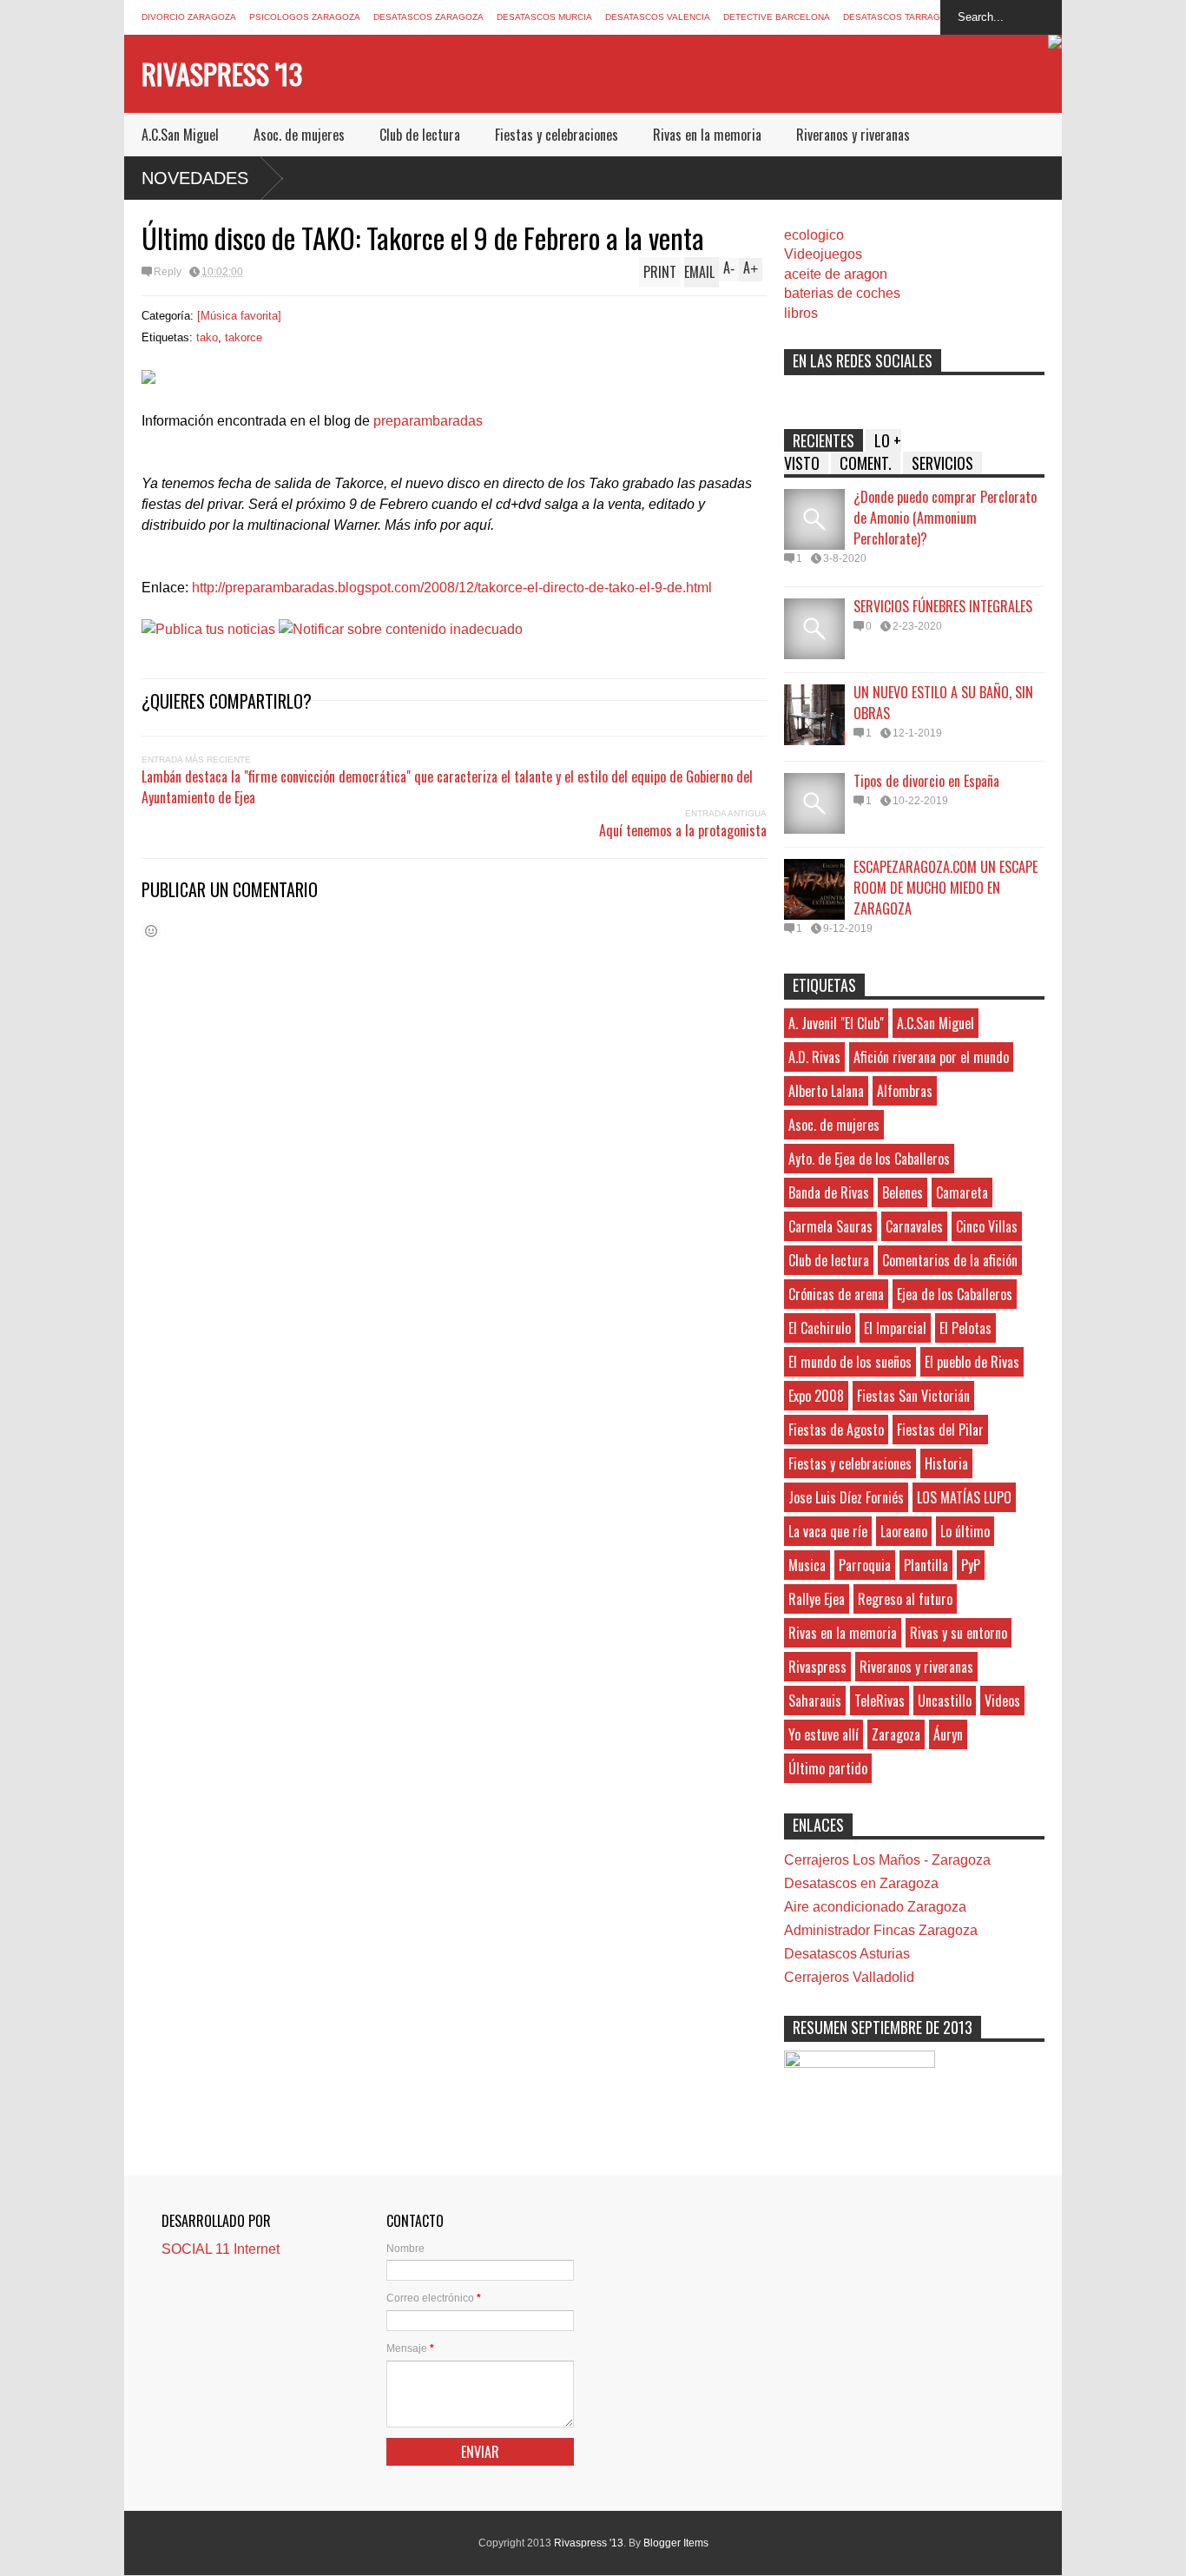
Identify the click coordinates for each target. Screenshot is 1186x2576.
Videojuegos (823, 254)
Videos (1002, 1701)
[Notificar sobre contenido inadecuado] (401, 629)
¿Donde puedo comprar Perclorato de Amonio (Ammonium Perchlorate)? (945, 518)
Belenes (903, 1192)
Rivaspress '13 (222, 73)
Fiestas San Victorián (913, 1396)
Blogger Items (676, 2543)
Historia (946, 1463)
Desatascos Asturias (847, 1954)
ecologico (814, 235)
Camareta (962, 1192)
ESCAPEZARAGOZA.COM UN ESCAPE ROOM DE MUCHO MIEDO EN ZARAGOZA (946, 888)
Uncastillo (945, 1701)
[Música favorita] (239, 316)
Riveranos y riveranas (853, 135)
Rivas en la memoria (707, 135)
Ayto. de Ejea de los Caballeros (869, 1159)
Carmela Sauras (830, 1226)
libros (801, 313)
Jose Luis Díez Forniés (846, 1497)
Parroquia (865, 1565)
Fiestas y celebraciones (557, 135)
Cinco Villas (987, 1226)
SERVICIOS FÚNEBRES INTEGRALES (943, 606)
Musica (807, 1565)
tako (207, 337)
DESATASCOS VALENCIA (658, 17)
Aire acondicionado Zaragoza (875, 1907)
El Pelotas (965, 1328)
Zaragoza (896, 1734)
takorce (244, 337)
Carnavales (914, 1226)
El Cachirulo (820, 1328)
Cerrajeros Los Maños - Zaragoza (887, 1860)
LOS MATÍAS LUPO (964, 1497)
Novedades (195, 178)
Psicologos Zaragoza (305, 17)
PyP (971, 1565)
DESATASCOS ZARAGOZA (428, 17)
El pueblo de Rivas (972, 1362)
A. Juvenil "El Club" (836, 1023)
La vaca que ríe (828, 1531)
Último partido (828, 1768)
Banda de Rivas (829, 1192)
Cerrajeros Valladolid (849, 1977)
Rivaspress (817, 1667)
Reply (168, 272)
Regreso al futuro (905, 1599)
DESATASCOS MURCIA (544, 17)
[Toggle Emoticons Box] (151, 931)
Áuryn (948, 1734)
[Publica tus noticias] (208, 629)
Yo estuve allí (824, 1734)
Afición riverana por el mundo (931, 1057)
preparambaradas (428, 421)
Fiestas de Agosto (836, 1430)
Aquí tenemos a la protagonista (683, 830)
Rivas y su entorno (959, 1633)
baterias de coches (842, 293)
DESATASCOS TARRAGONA (901, 17)
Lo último (965, 1531)
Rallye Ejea (817, 1599)
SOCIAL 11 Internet (221, 2249)
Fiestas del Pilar (940, 1430)
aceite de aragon (836, 274)
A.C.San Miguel (180, 135)
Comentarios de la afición (950, 1260)
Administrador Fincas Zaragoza (881, 1930)
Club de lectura (420, 135)
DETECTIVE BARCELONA (777, 17)
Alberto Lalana (826, 1091)
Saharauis (815, 1701)
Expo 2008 (816, 1396)
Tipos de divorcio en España (926, 781)
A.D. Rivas (814, 1057)
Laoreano (904, 1531)
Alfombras (905, 1091)
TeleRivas (880, 1701)
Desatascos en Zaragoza (861, 1883)
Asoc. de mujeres (299, 135)
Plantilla (926, 1565)
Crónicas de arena (836, 1294)
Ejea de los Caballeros (955, 1294)
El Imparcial (895, 1328)
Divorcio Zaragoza (189, 17)
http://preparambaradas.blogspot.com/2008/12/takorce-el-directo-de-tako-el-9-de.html (452, 588)
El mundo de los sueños (850, 1362)
